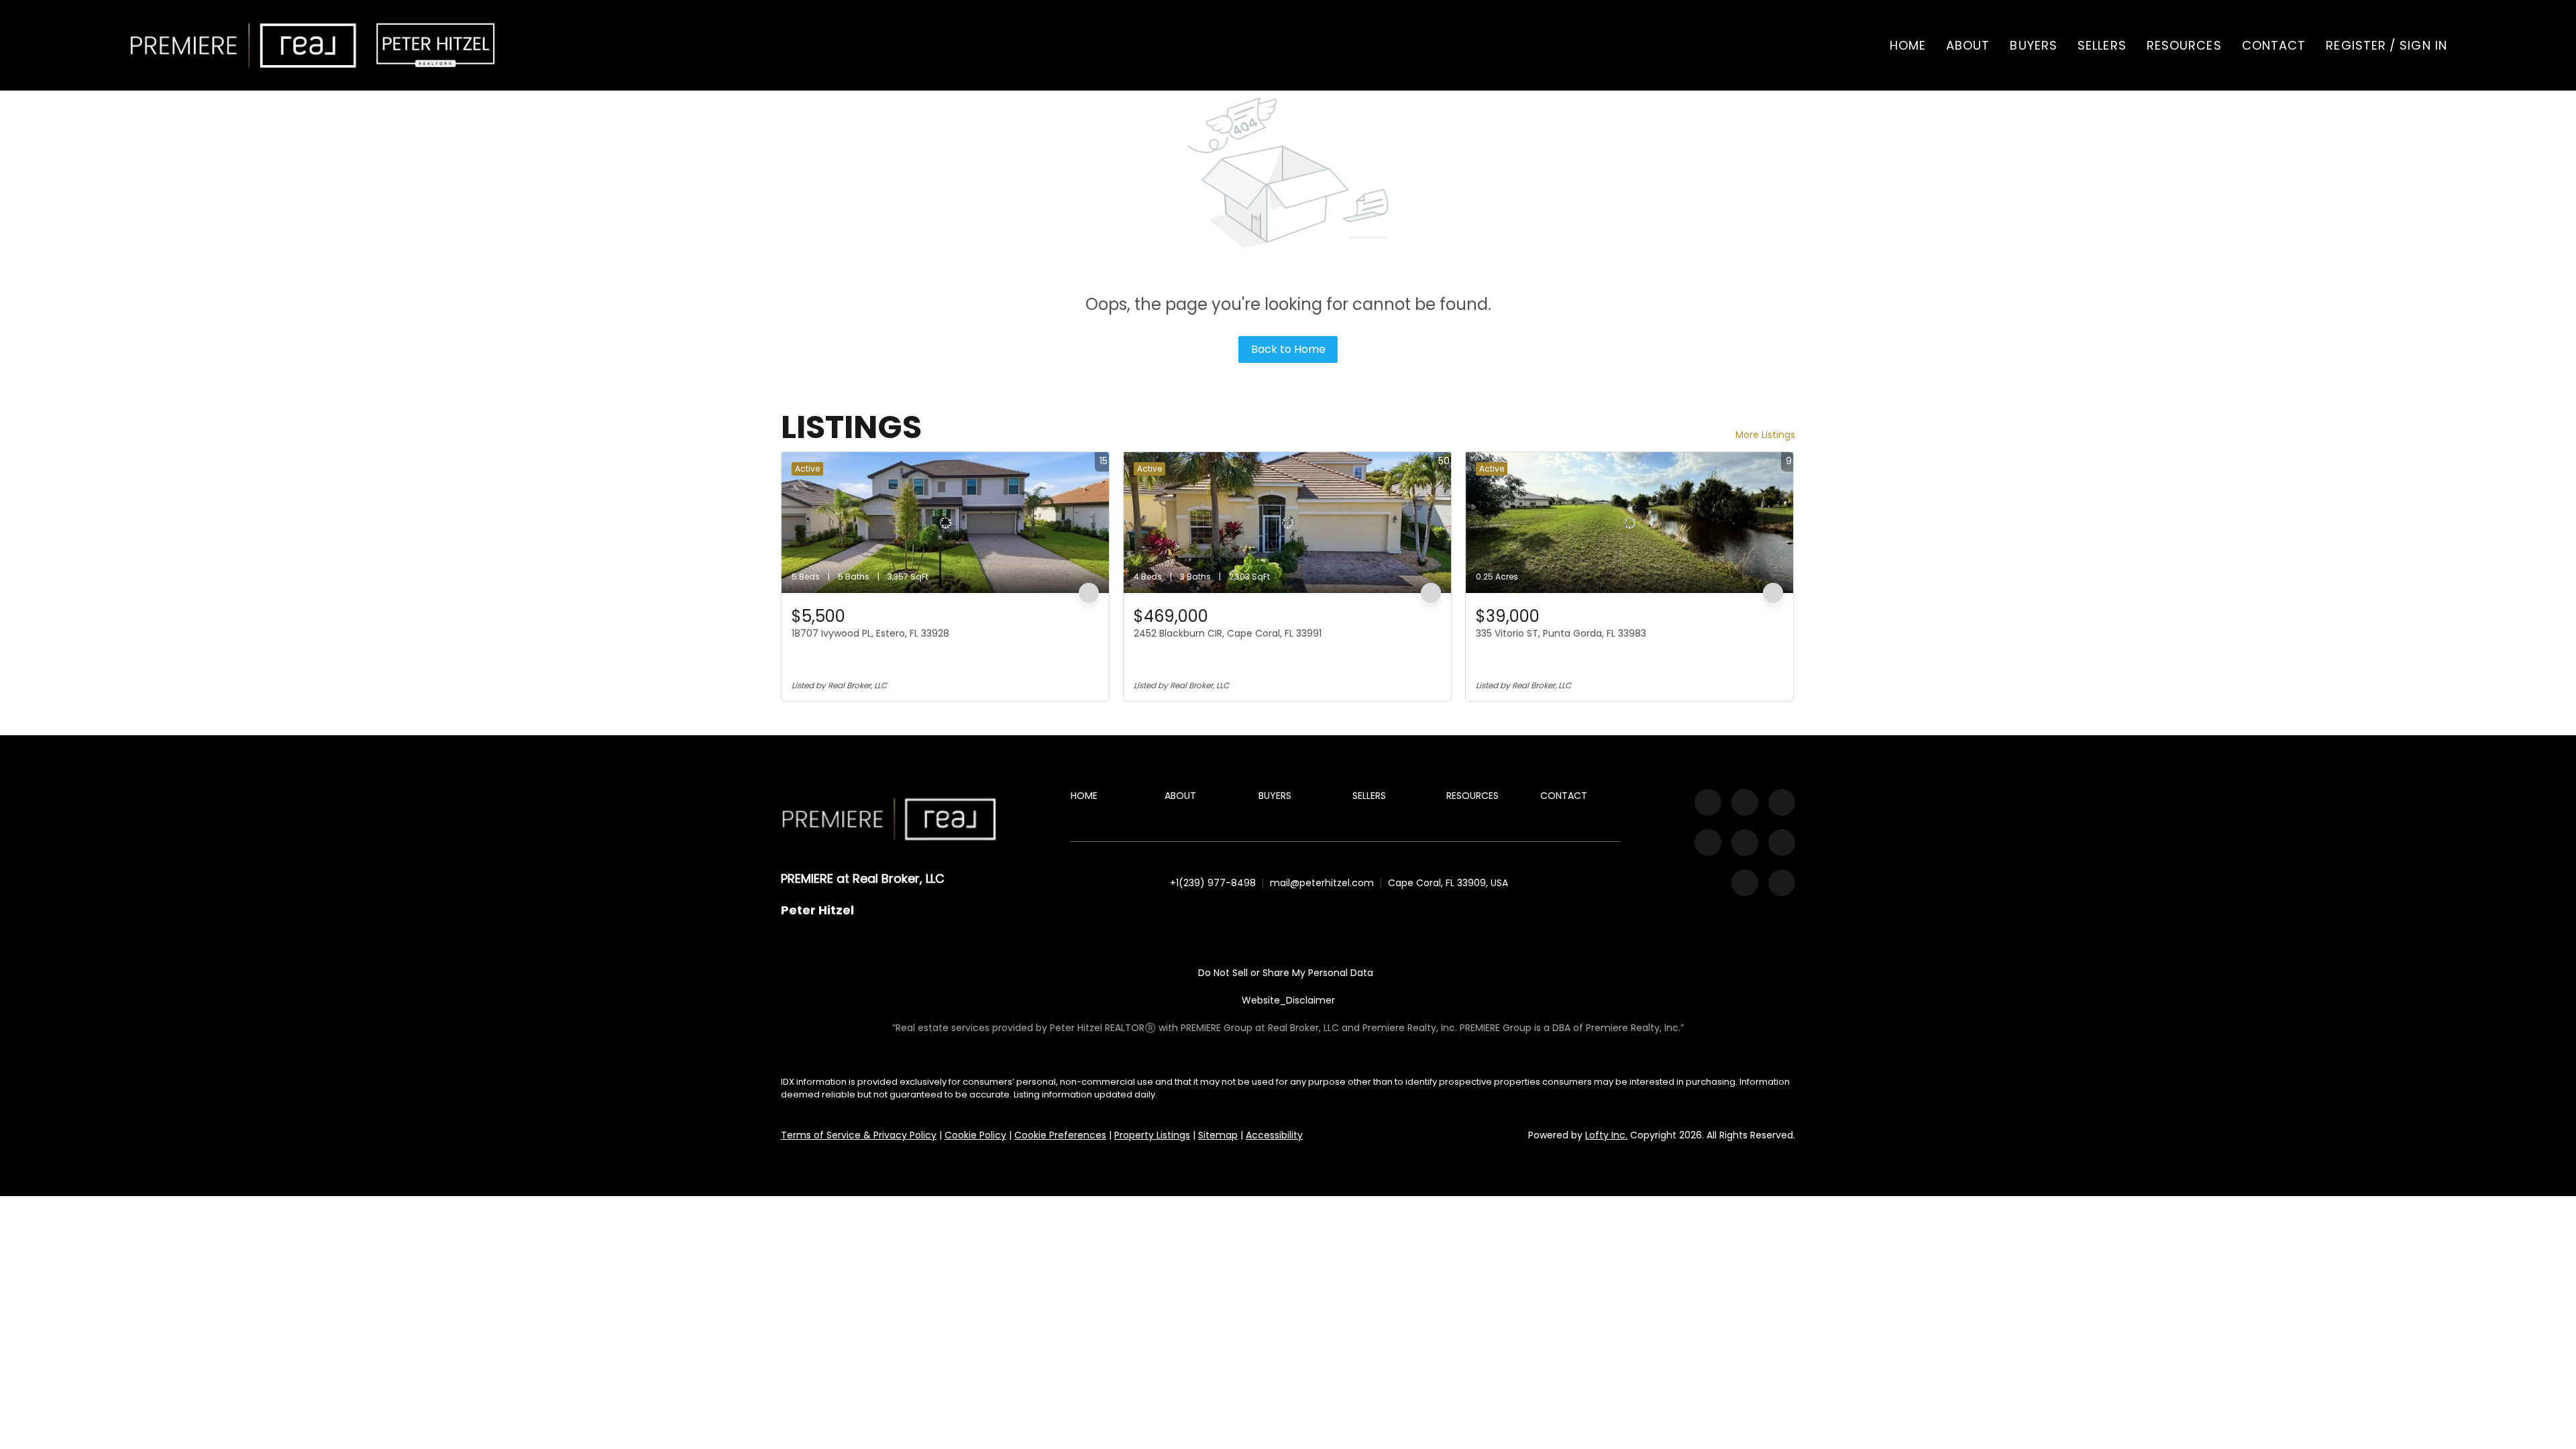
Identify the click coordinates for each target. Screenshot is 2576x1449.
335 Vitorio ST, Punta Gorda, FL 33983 (1561, 633)
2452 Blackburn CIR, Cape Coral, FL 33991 (1228, 633)
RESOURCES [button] (2184, 45)
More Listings (1765, 435)
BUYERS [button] (2034, 45)
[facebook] (1708, 802)
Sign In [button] (2423, 45)
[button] (244, 45)
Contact (2274, 45)
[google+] (1782, 883)
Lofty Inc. (1606, 1135)
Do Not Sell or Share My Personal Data (1286, 973)
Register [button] (2356, 45)
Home (1908, 45)
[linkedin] (1745, 802)
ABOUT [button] (1968, 45)
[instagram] (1708, 843)
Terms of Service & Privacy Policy (859, 1135)
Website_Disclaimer (1288, 1000)
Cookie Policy (975, 1135)
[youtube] (1745, 843)
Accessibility (1274, 1135)
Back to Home (1288, 349)
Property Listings (1152, 1135)
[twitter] (1782, 802)
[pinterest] (1745, 883)
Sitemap (1218, 1135)
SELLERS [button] (2102, 45)
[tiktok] (1782, 843)
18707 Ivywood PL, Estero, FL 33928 (870, 633)
